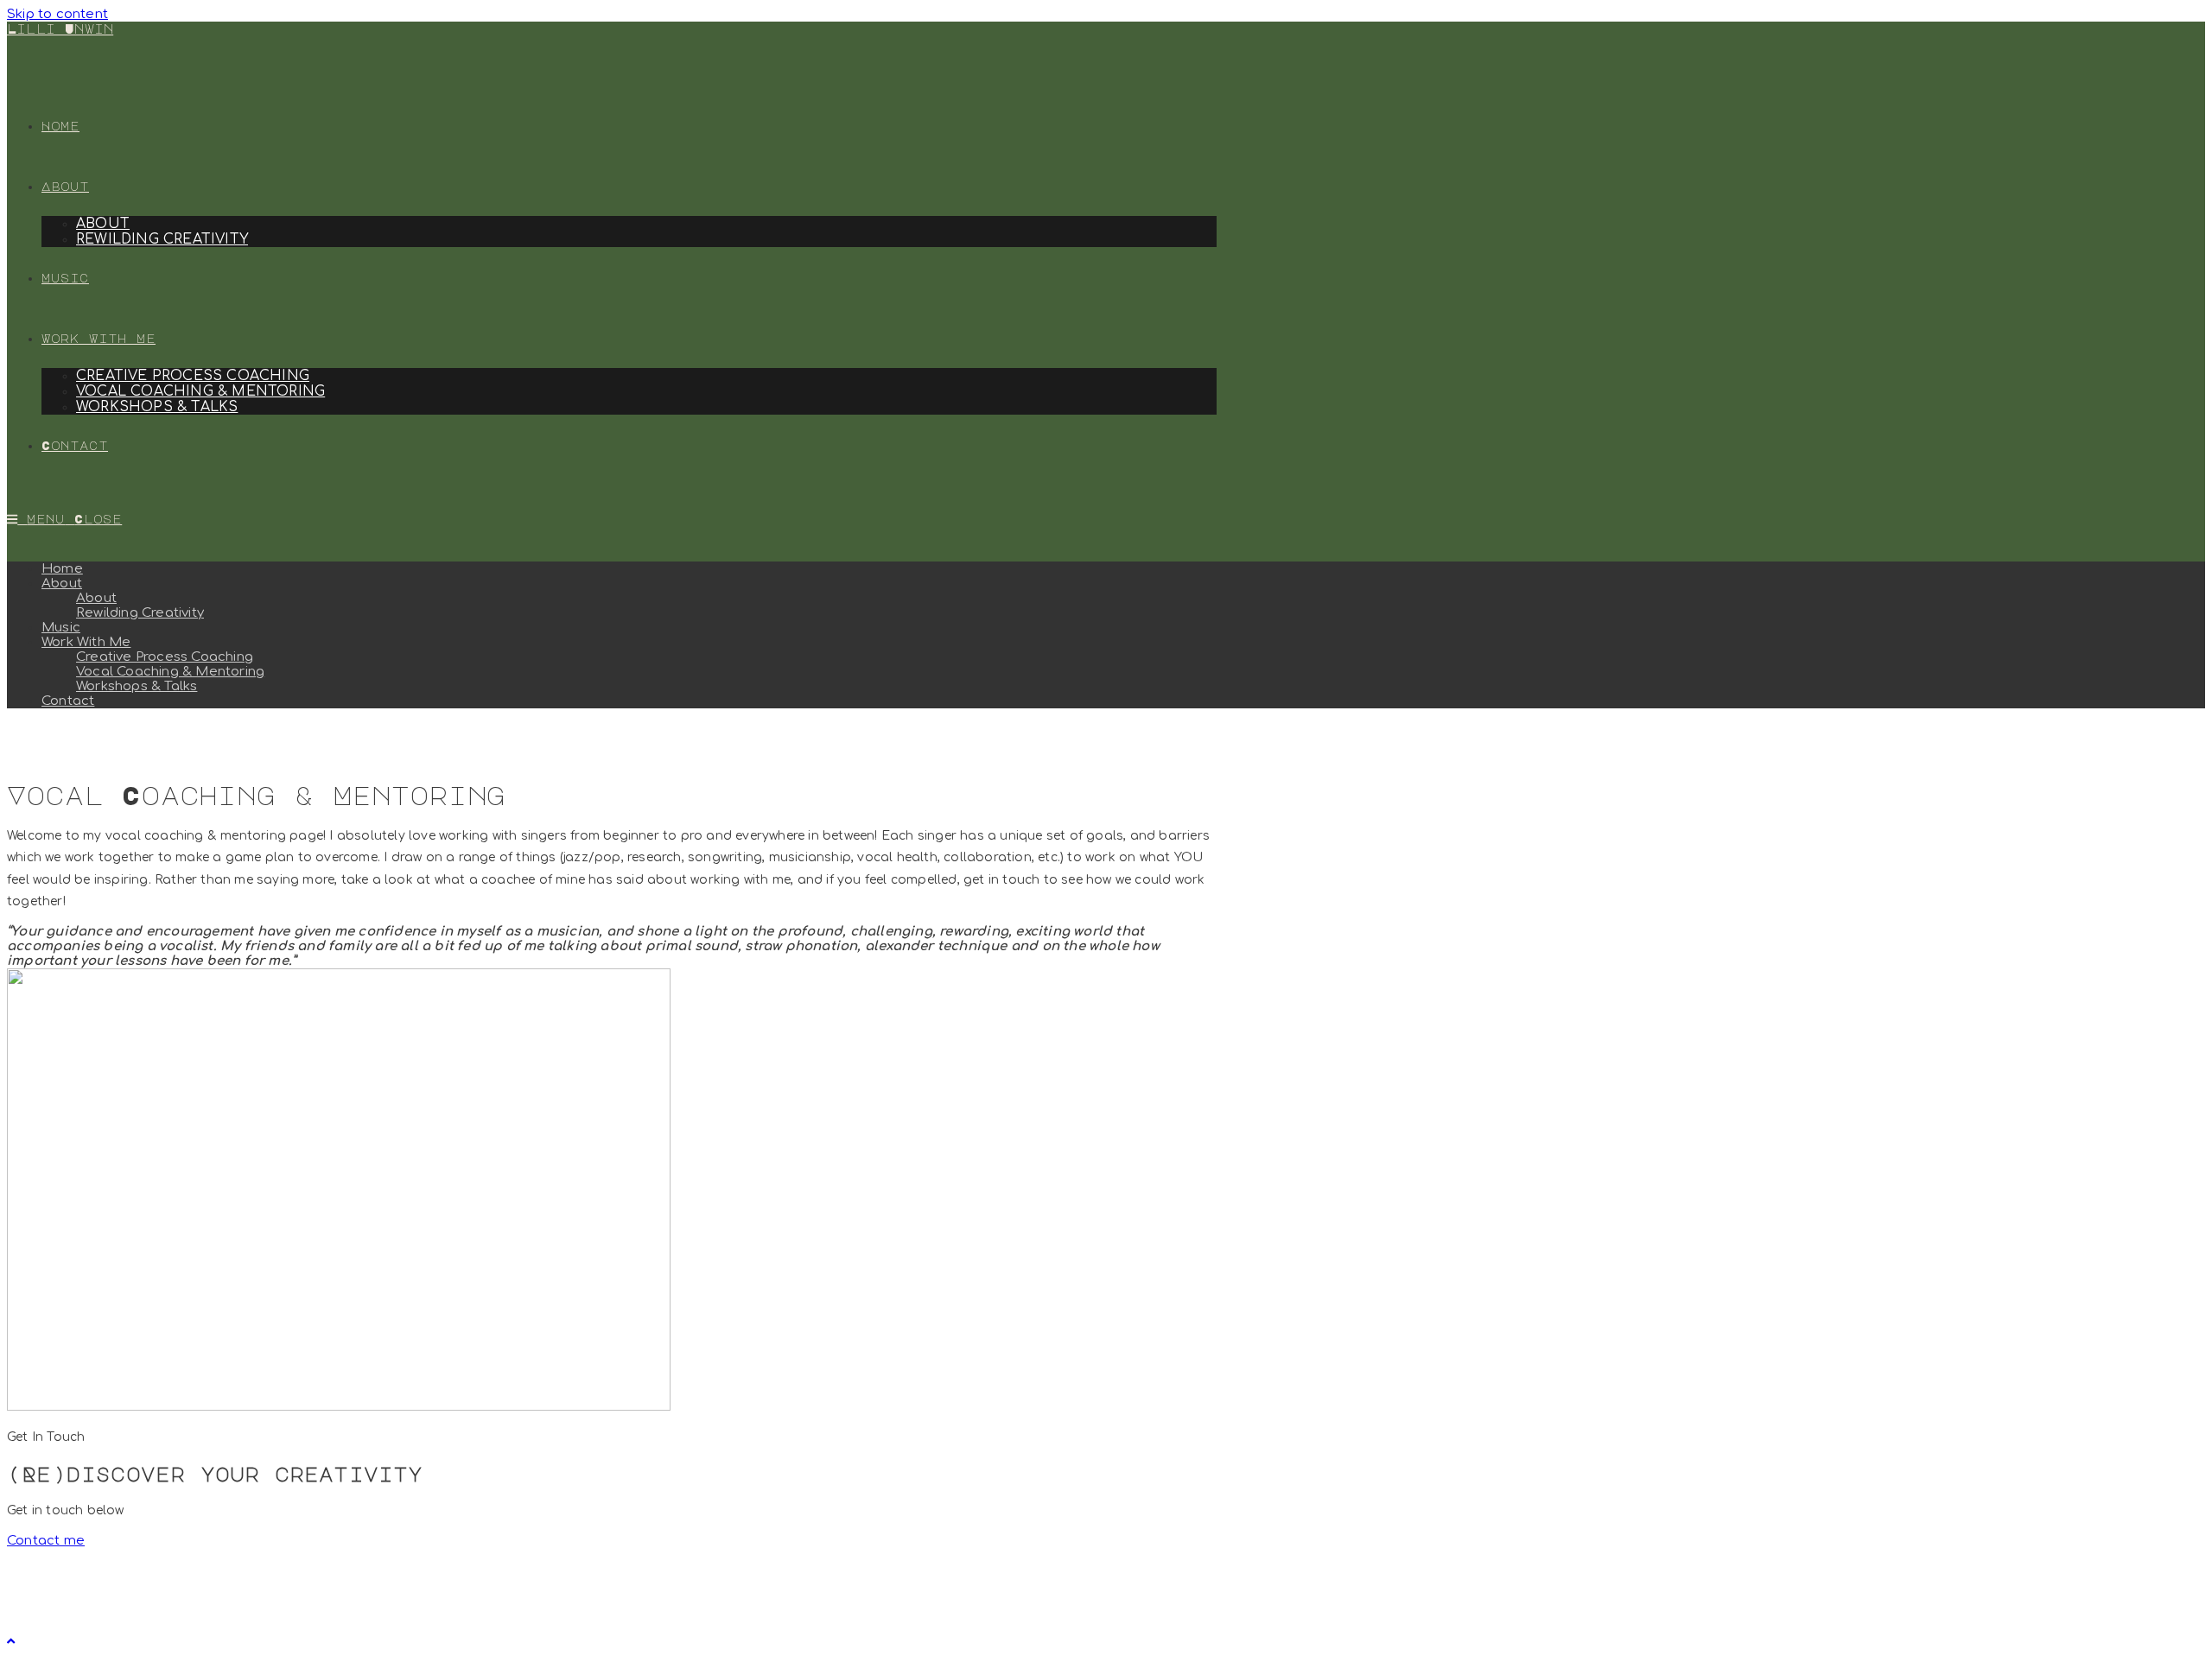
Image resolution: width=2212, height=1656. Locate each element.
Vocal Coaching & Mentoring (170, 672)
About (62, 584)
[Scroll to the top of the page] (11, 1642)
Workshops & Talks (137, 686)
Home (62, 569)
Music (61, 628)
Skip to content (57, 14)
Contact (68, 701)
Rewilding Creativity (140, 613)
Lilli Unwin (60, 29)
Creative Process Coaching (165, 657)
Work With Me (86, 642)
